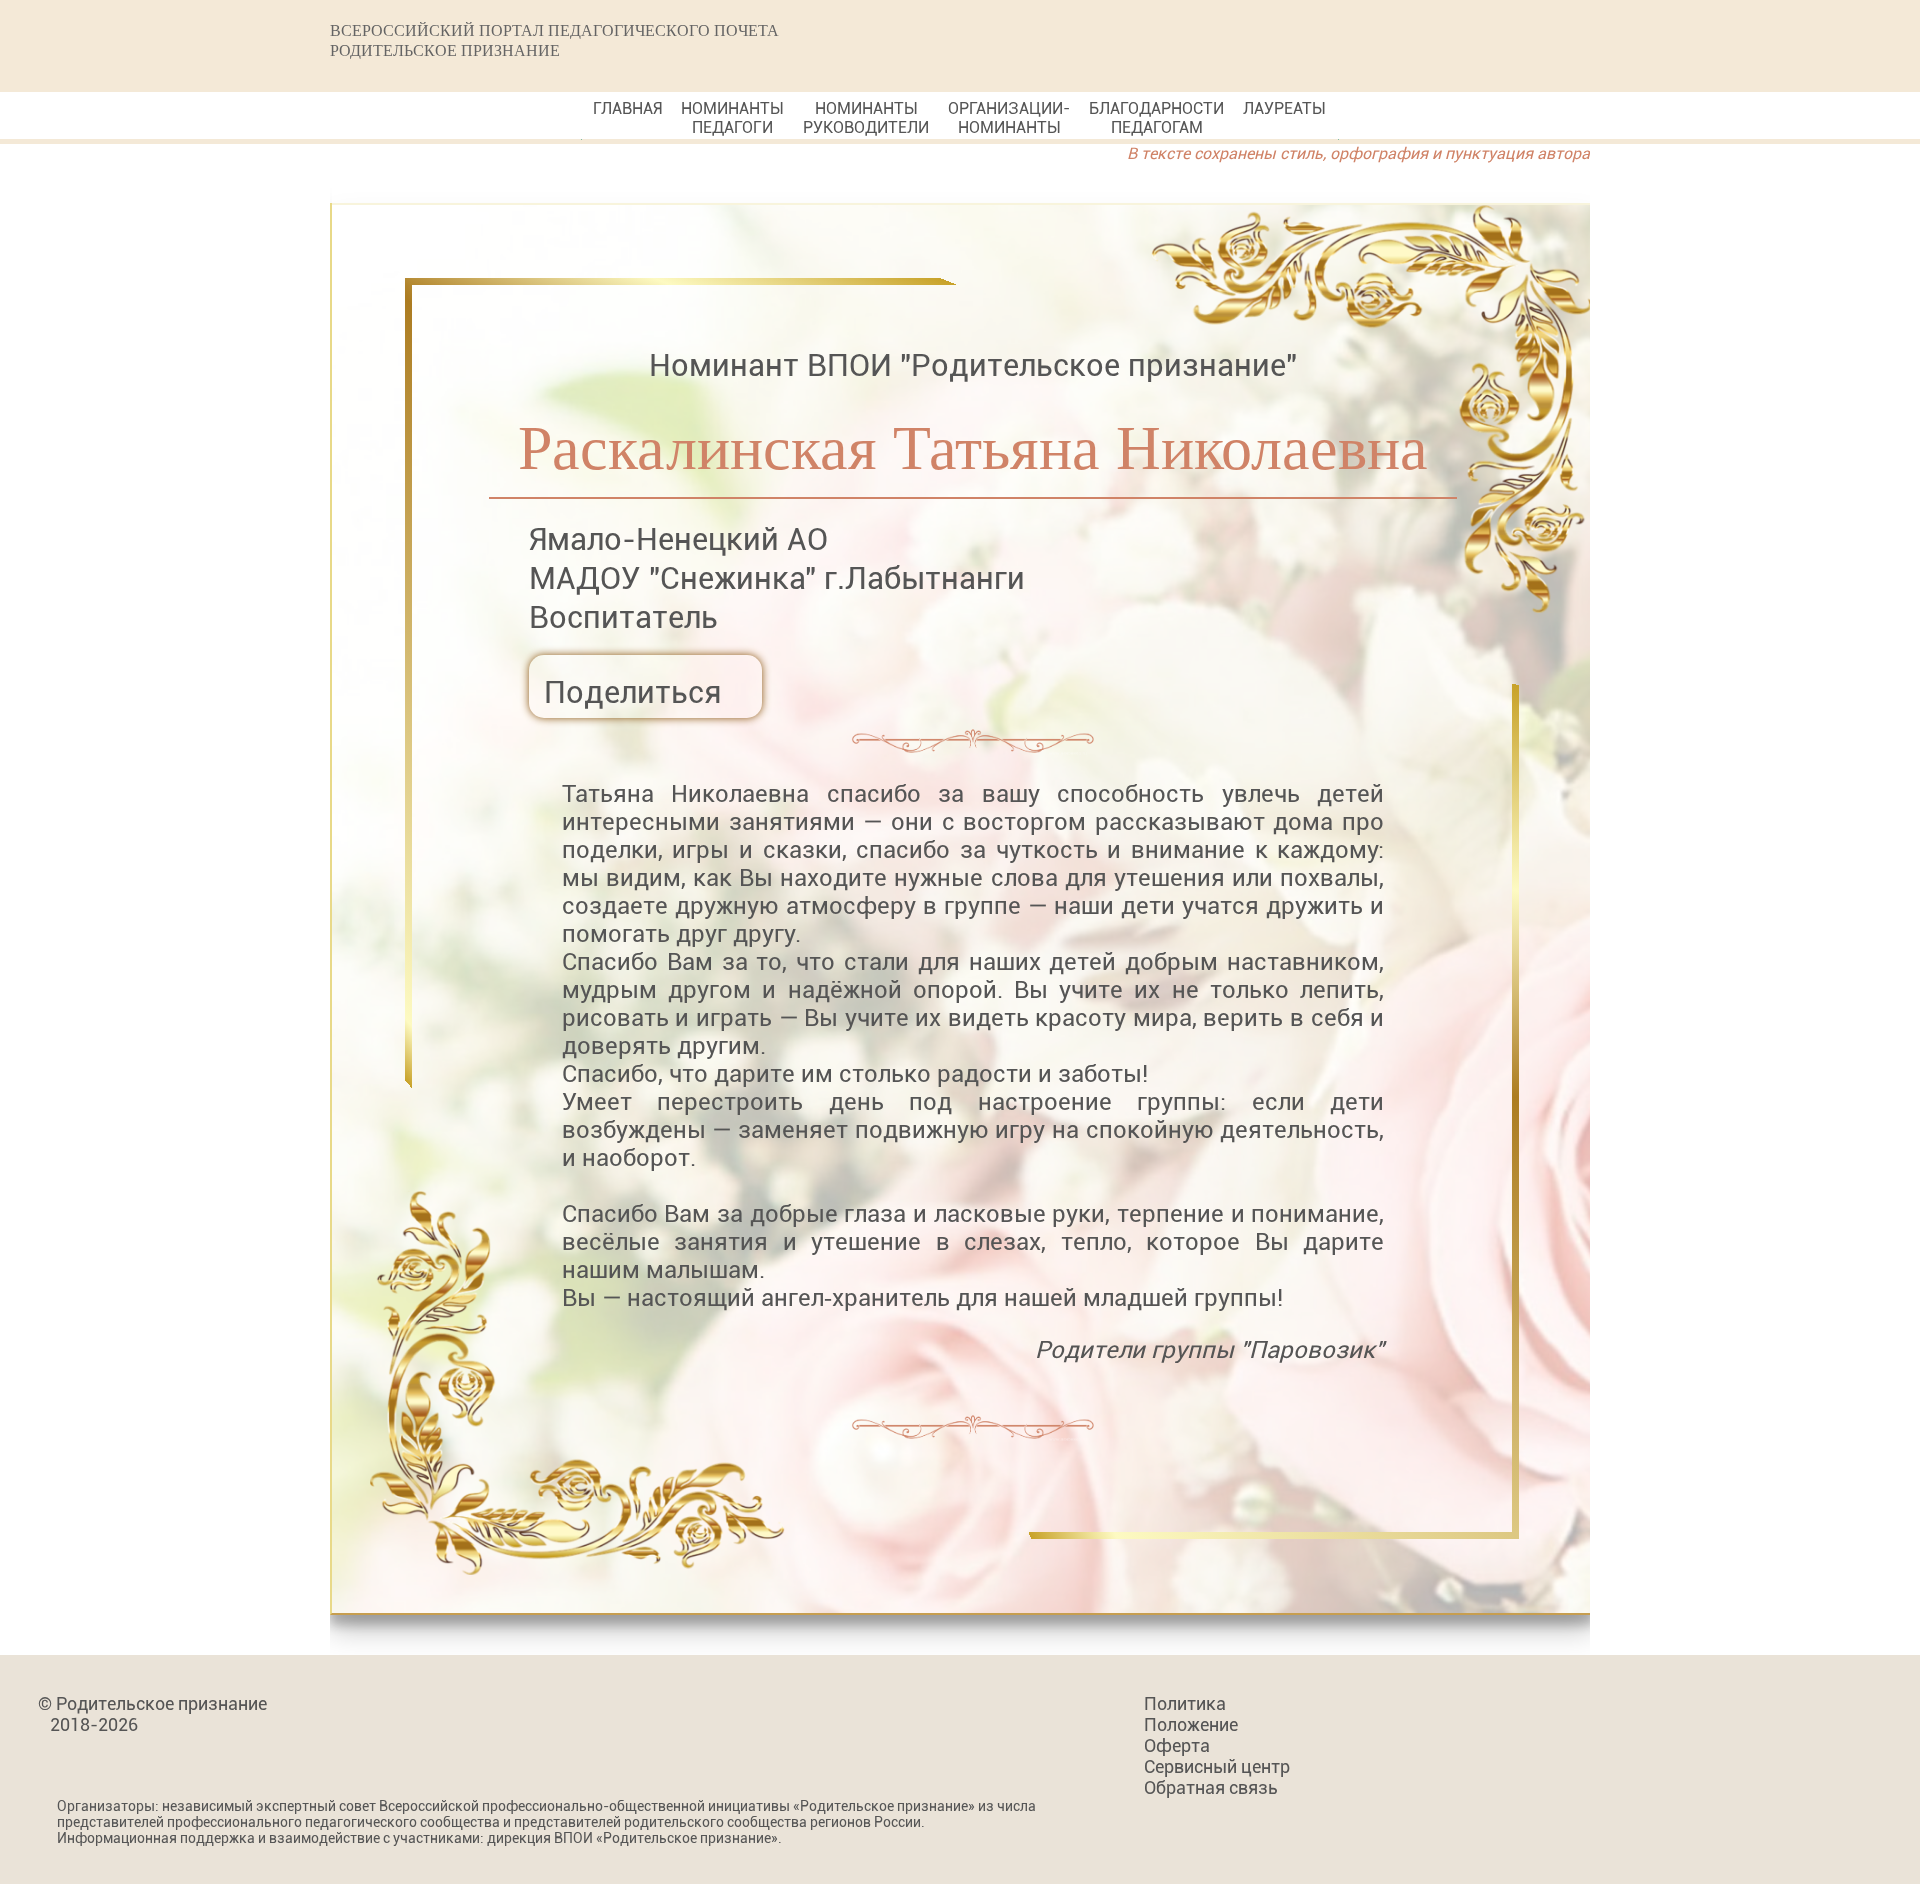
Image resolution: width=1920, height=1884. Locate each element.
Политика (1185, 1703)
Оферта (1177, 1745)
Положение (1191, 1724)
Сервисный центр (1217, 1766)
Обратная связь (1211, 1787)
